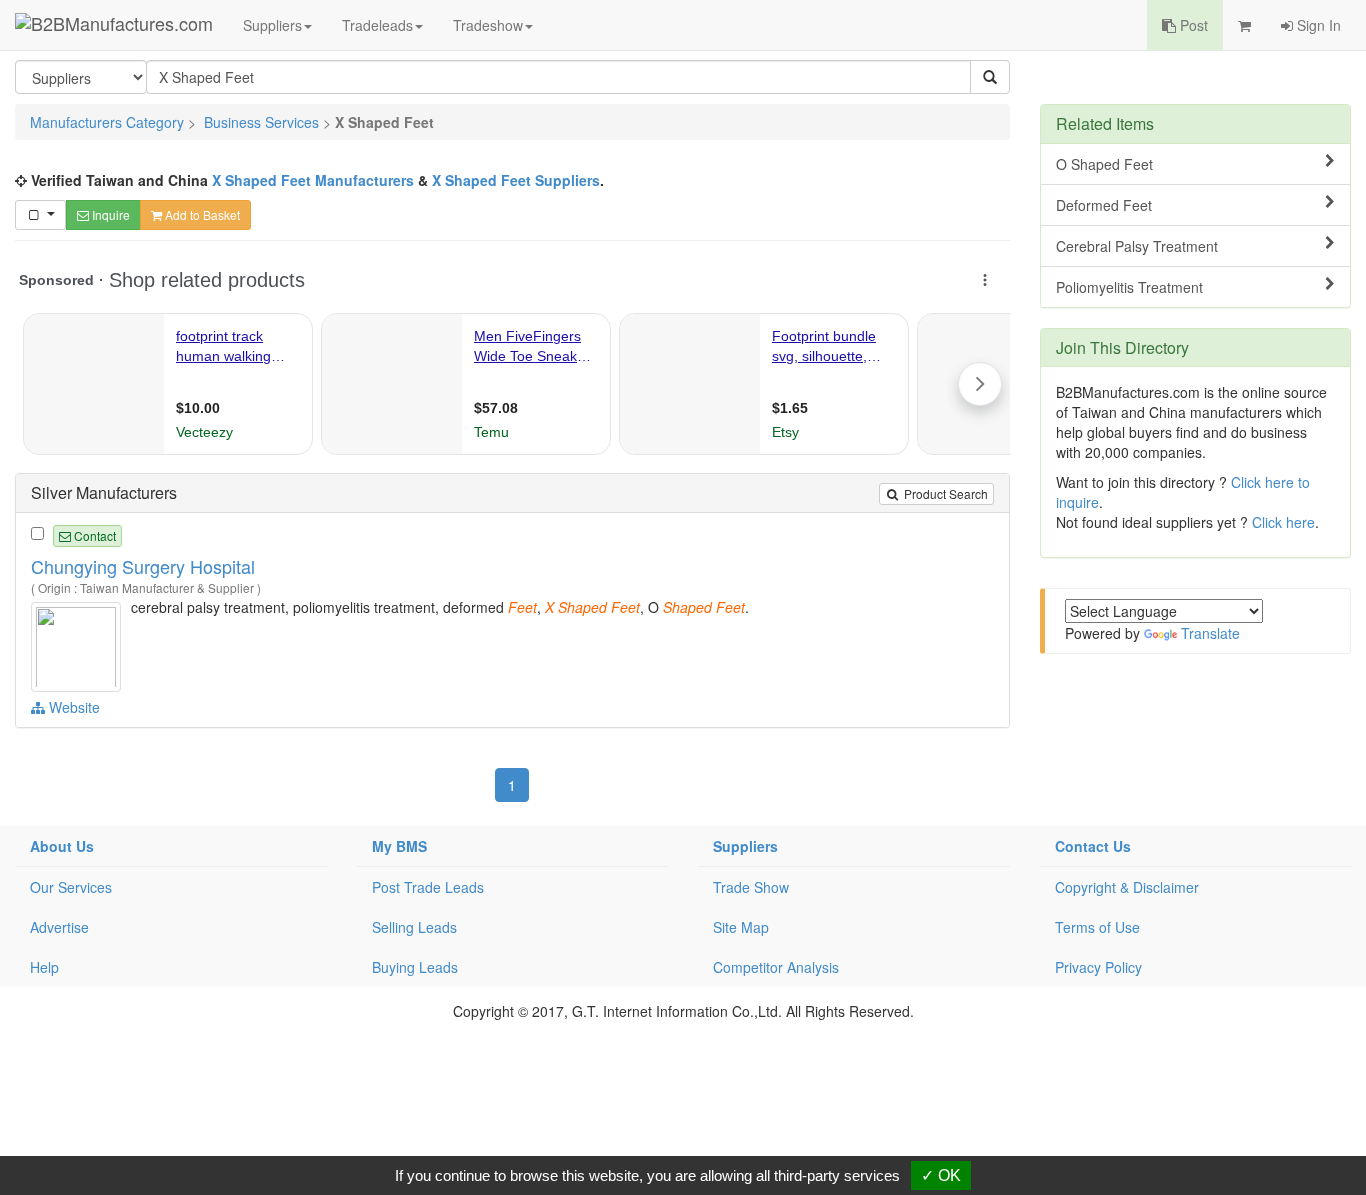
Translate (1210, 633)
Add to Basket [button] (201, 214)
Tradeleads (377, 25)
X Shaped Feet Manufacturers (313, 180)
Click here (1283, 522)
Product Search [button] (944, 493)
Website (72, 707)
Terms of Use (1097, 927)
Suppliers (272, 25)
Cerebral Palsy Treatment (1137, 246)
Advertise (59, 927)
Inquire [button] (109, 214)
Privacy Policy (1098, 967)
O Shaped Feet (1104, 164)
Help (44, 967)
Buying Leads (415, 967)
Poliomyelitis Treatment (1129, 287)
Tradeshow (488, 25)
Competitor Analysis (776, 967)
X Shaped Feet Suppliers (516, 180)
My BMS (399, 846)
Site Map (741, 927)
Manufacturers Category (107, 122)
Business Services (261, 122)
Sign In (1317, 25)
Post (1192, 25)
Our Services (71, 887)
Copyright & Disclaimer (1127, 887)
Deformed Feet (1104, 205)
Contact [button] (93, 535)
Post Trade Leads (428, 887)
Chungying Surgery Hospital (143, 566)
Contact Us (1093, 846)
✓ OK (941, 1175)
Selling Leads (414, 927)
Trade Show (751, 887)
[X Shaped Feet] (78, 644)
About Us (62, 846)
